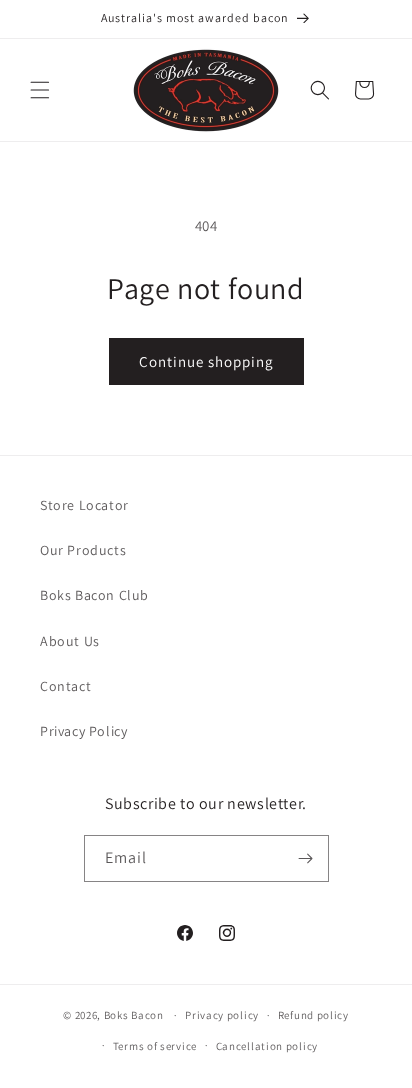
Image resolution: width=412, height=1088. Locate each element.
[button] (40, 90)
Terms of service (155, 1046)
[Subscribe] (306, 858)
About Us (70, 641)
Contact (65, 686)
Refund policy (313, 1015)
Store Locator (84, 505)
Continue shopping (206, 361)
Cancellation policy (267, 1046)
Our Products (83, 550)
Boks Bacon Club (94, 595)
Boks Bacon (134, 1015)
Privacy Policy (83, 731)
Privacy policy (222, 1015)
